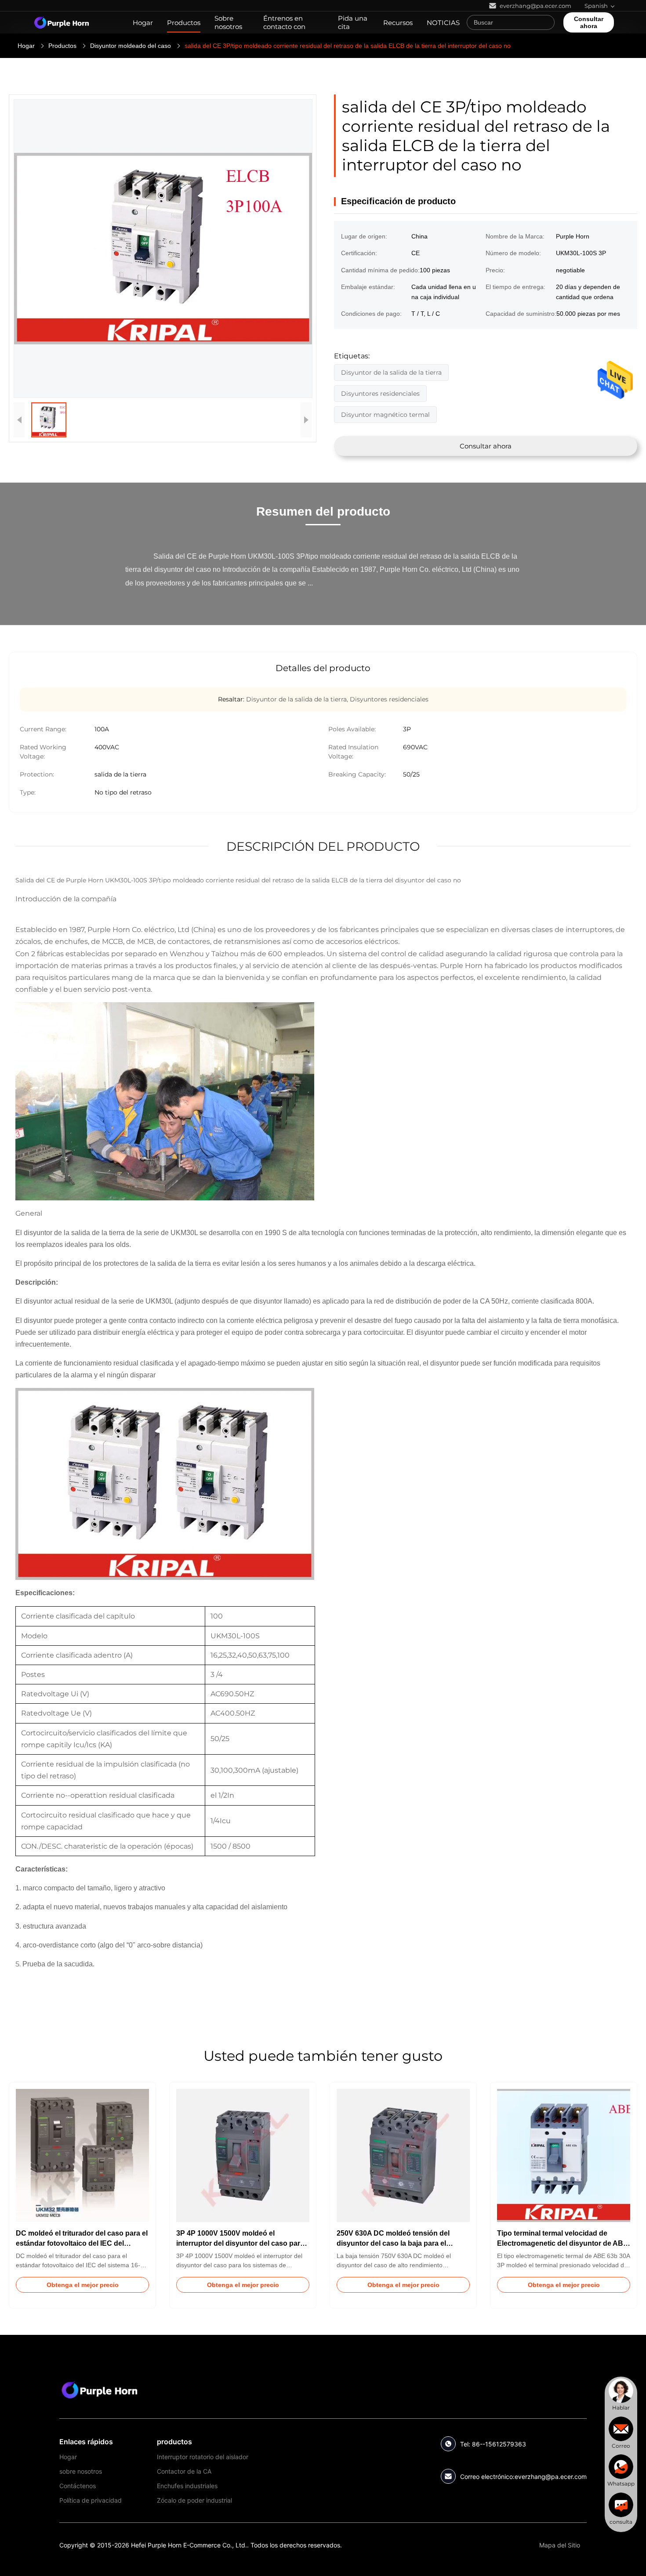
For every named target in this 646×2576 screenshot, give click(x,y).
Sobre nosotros (228, 22)
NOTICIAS (443, 23)
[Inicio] (62, 22)
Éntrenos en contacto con (284, 22)
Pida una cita (353, 22)
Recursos (398, 23)
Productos (184, 23)
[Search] (546, 22)
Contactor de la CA (184, 2471)
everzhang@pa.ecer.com (551, 2477)
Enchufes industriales (187, 2486)
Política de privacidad (91, 2500)
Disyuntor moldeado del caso (131, 46)
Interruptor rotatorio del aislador (203, 2457)
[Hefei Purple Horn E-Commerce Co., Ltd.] (100, 2390)
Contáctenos (78, 2486)
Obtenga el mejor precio (83, 2285)
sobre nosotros (81, 2471)
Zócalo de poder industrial (194, 2500)
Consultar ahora (589, 22)
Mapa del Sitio (560, 2545)
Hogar (143, 23)
